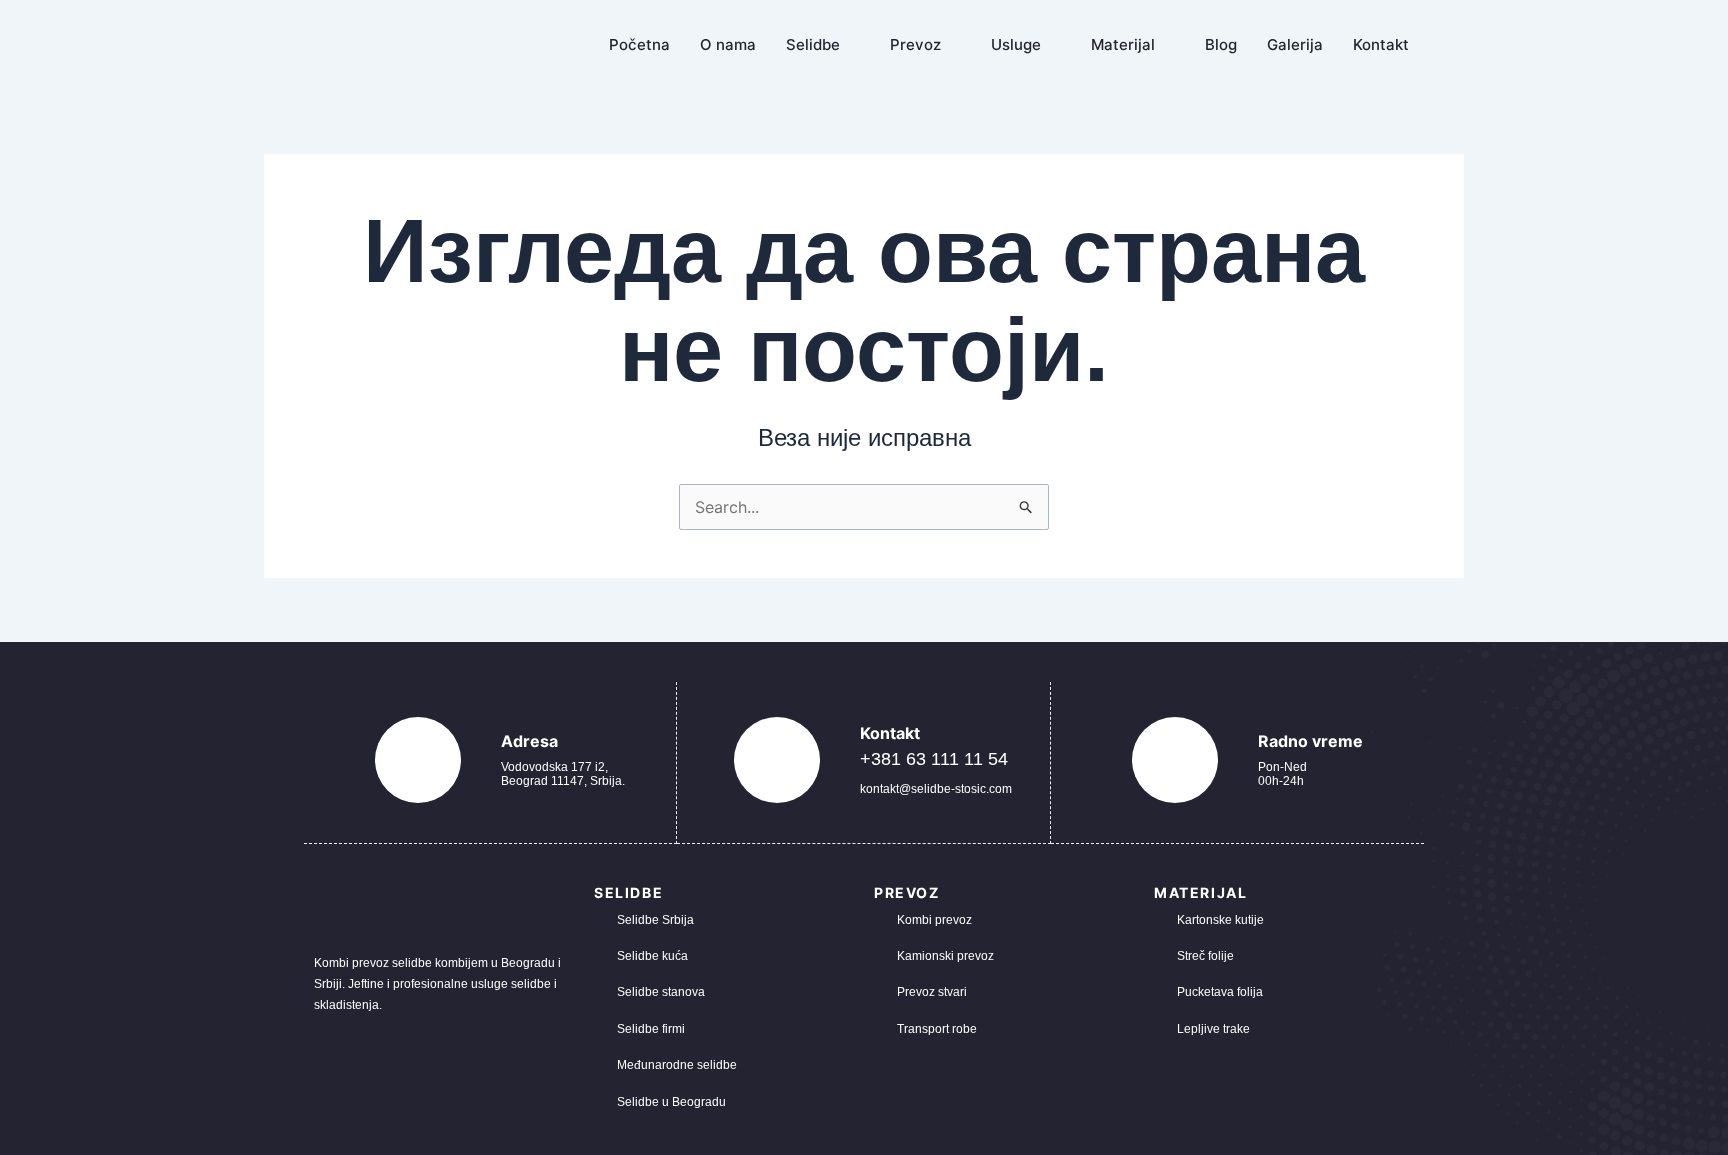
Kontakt (1381, 44)
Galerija (1295, 44)
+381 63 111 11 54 (934, 759)
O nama (728, 44)
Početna (639, 44)
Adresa (529, 741)
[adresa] (418, 760)
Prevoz (915, 44)
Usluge (1016, 44)
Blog (1221, 44)
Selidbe (813, 44)
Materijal (1123, 44)
